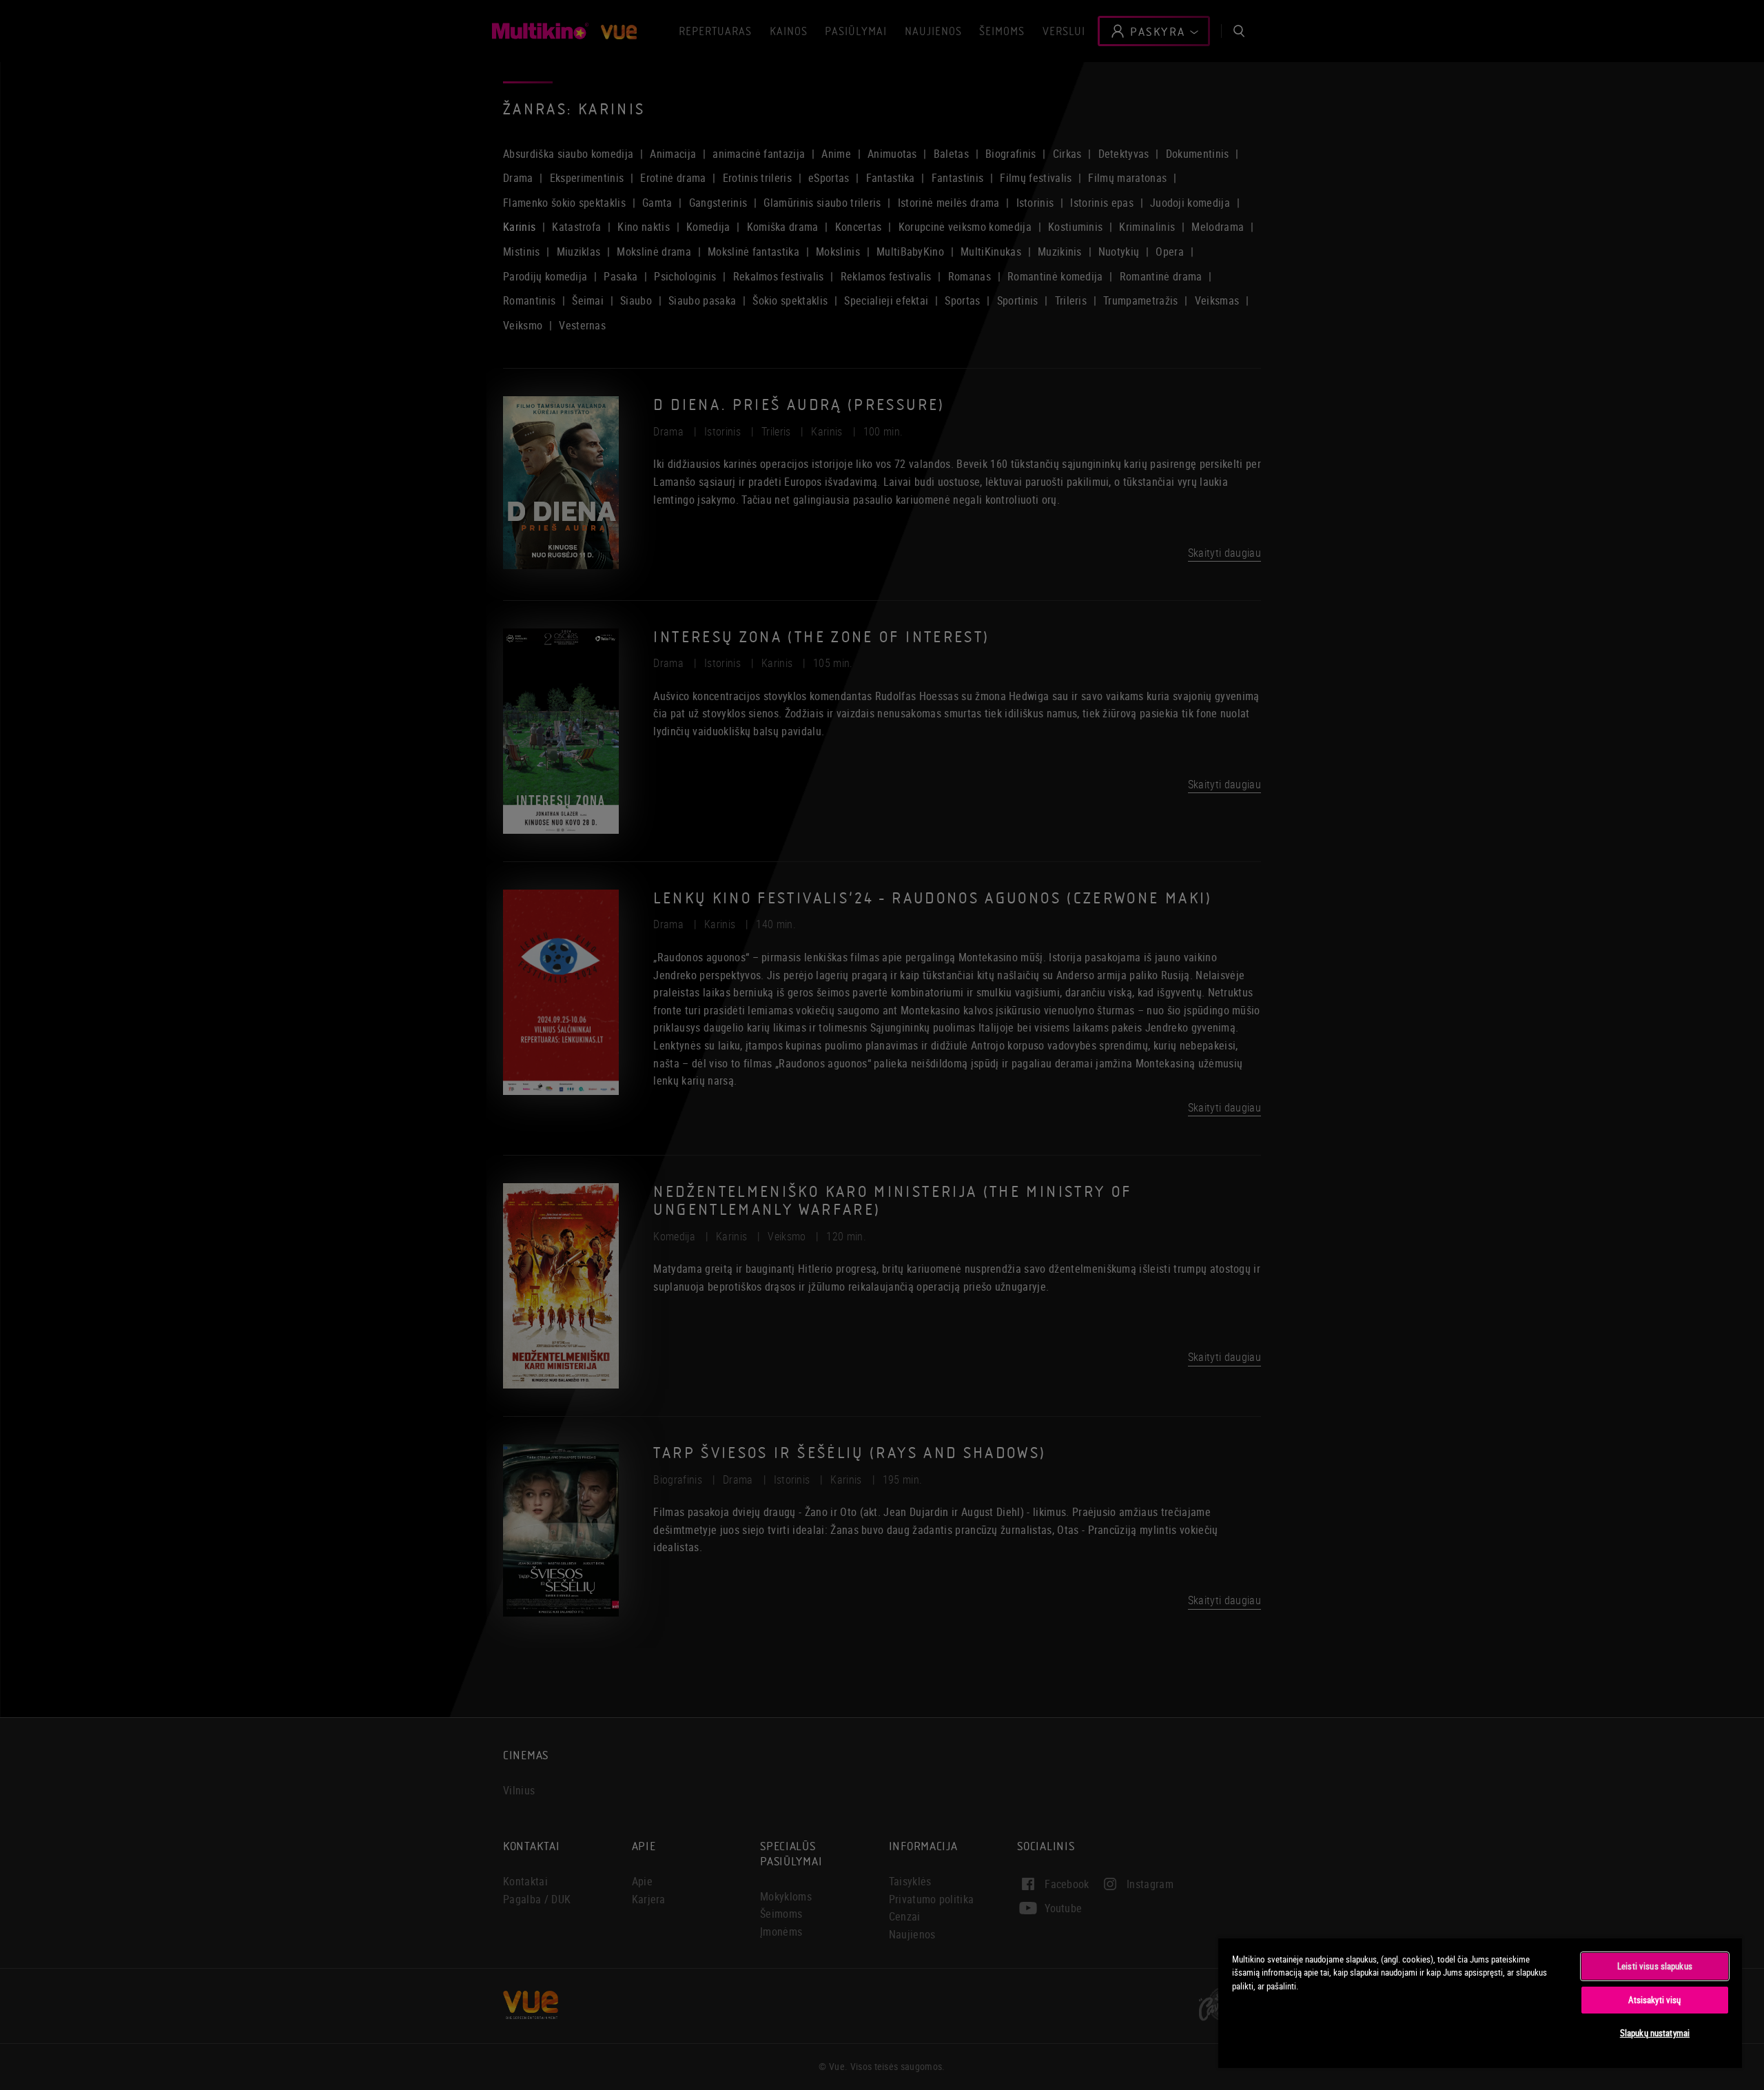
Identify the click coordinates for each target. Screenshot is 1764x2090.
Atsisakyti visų (1654, 2000)
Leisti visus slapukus (1655, 1966)
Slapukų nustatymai (1655, 2033)
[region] (1480, 2002)
